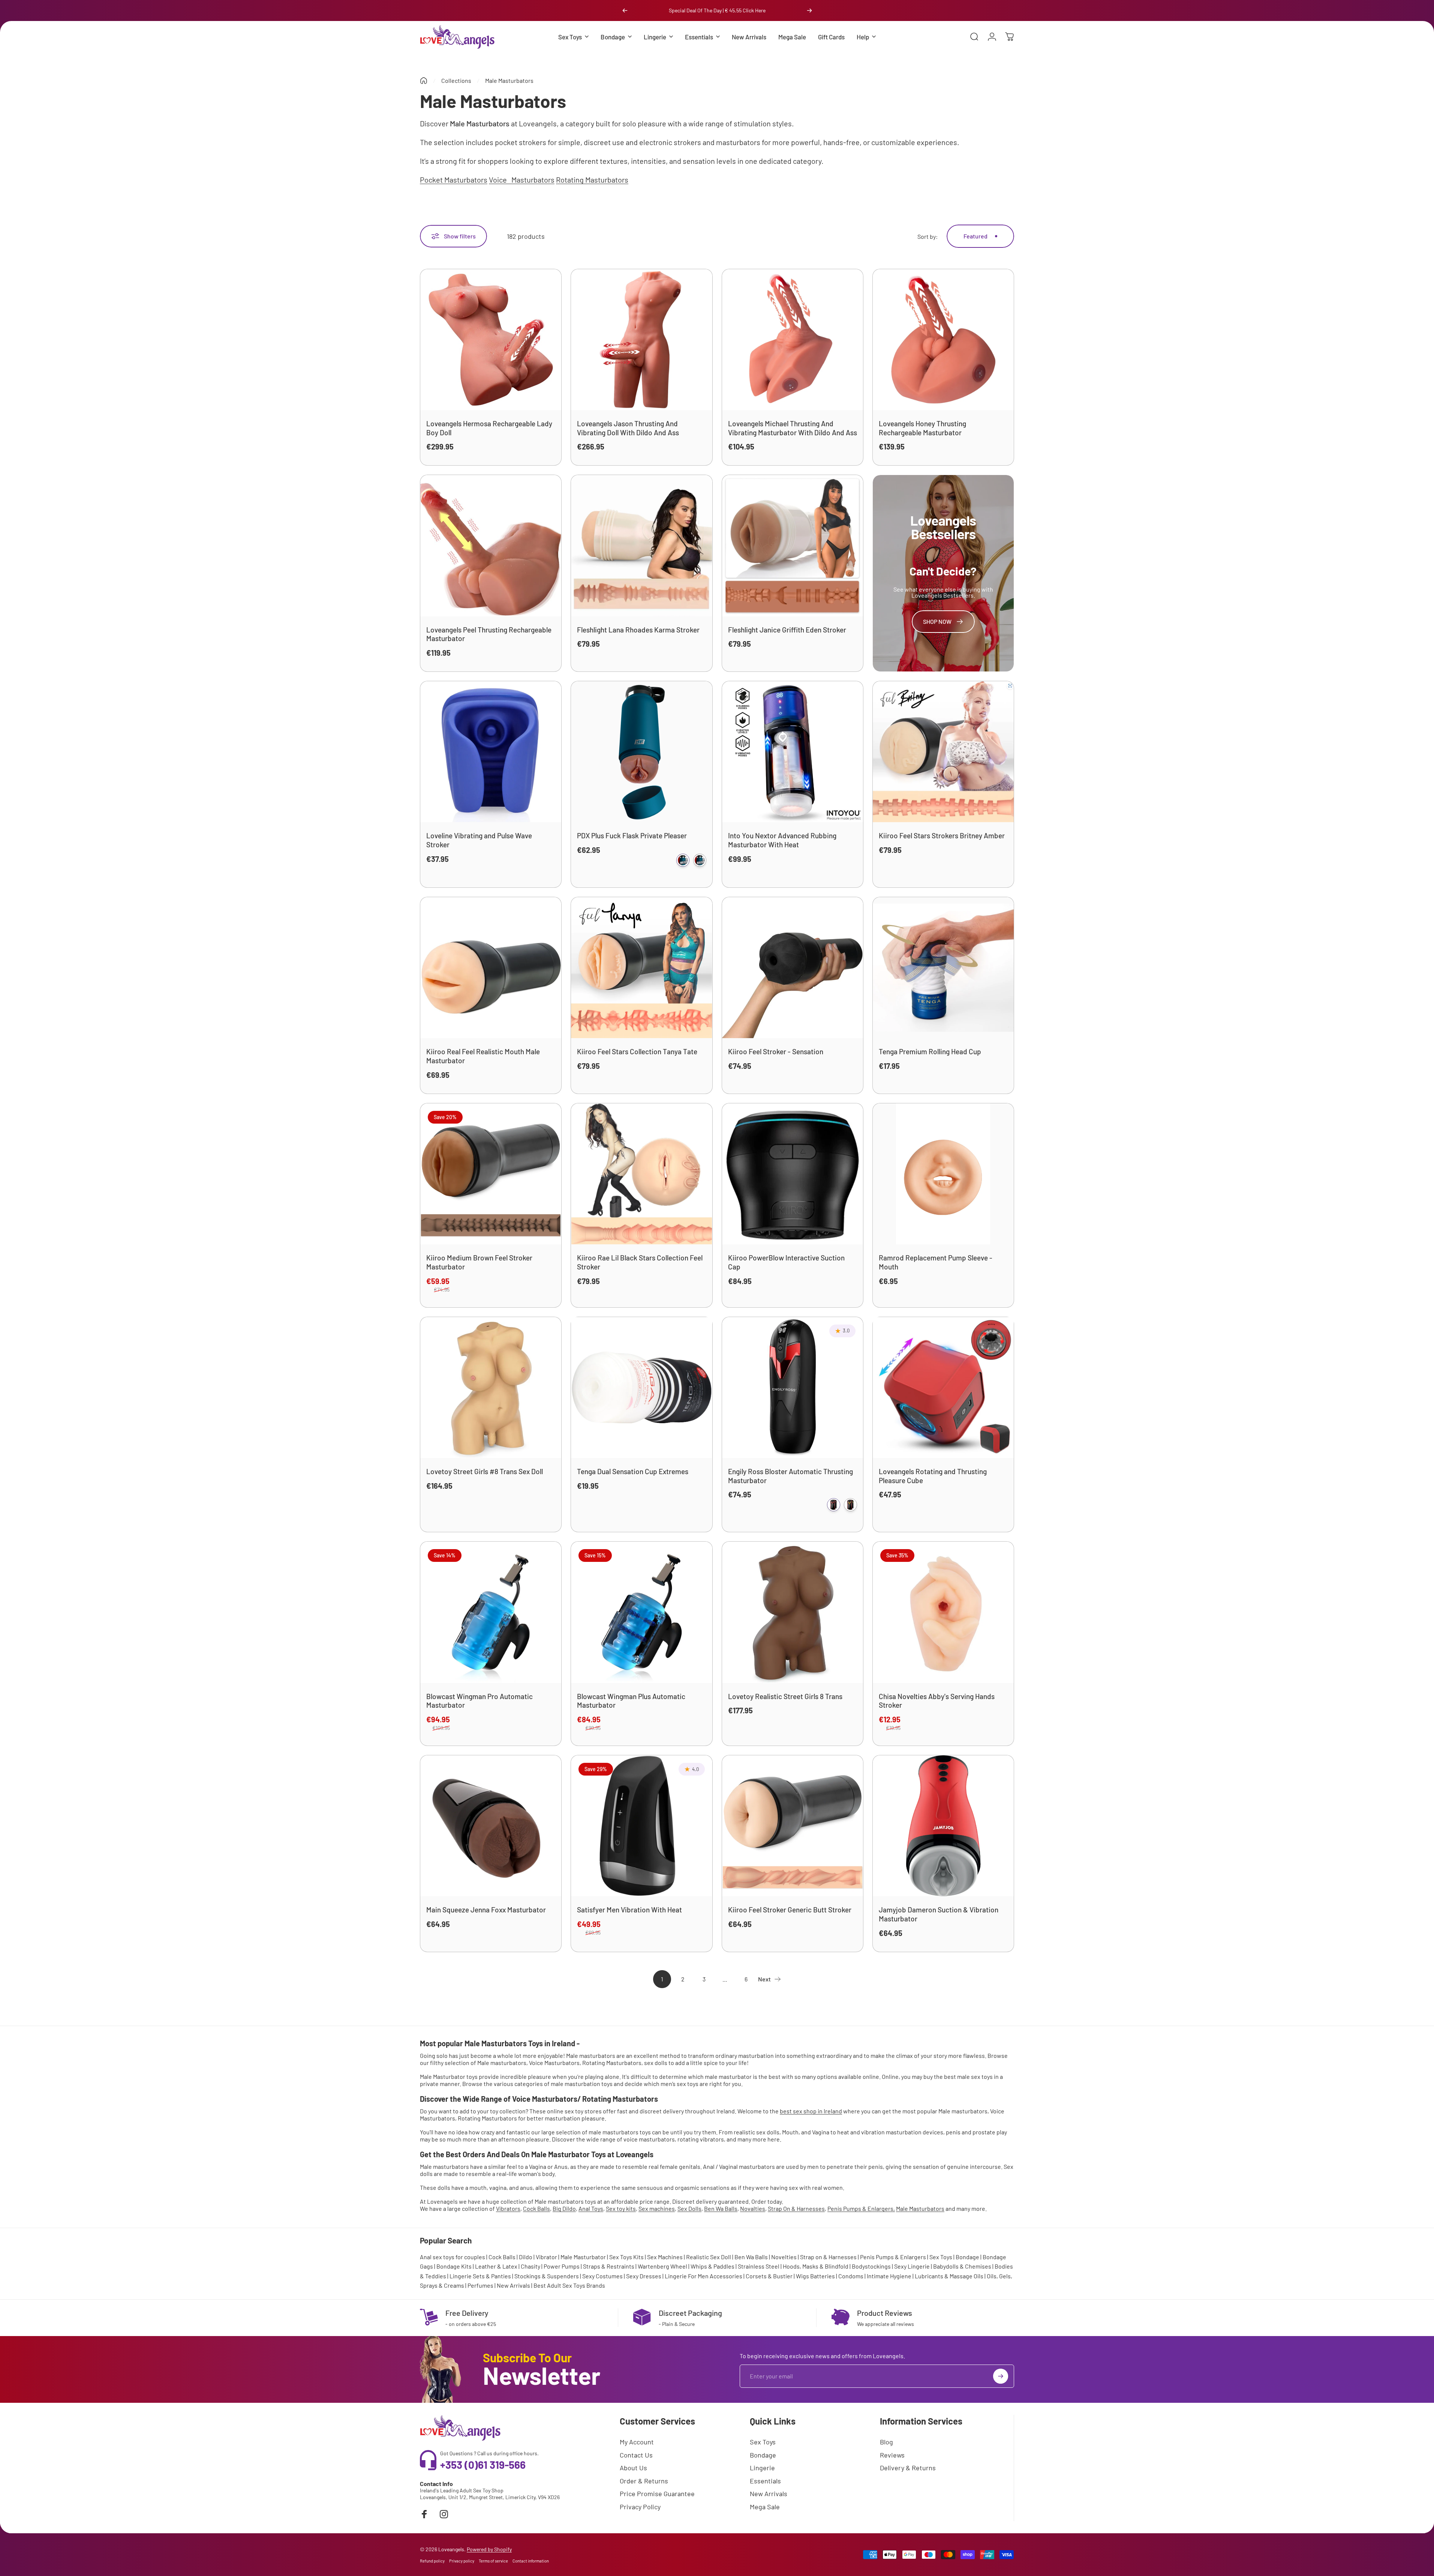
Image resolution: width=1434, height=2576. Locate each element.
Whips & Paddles (713, 2266)
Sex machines (657, 2208)
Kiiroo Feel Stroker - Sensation (776, 1051)
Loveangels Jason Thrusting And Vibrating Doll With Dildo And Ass (628, 428)
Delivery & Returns (908, 2468)
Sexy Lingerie (912, 2266)
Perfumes (480, 2285)
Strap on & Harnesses (828, 2257)
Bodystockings (871, 2266)
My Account (637, 2442)
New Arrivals (513, 2285)
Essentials (765, 2481)
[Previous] (625, 10)
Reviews (892, 2455)
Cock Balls (536, 2208)
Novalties (753, 2208)
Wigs (802, 2276)
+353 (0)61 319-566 (483, 2465)
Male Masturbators (920, 2208)
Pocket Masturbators (454, 180)
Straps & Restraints (609, 2266)
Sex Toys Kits (626, 2257)
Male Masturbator (583, 2257)
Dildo (526, 2257)
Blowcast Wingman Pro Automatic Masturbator (479, 1701)
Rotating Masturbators (592, 180)
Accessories (726, 2276)
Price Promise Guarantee (657, 2494)
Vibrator (546, 2257)
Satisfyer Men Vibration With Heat (629, 1910)
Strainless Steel (759, 2266)
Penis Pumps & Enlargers (893, 2257)
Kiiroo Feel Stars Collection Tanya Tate (637, 1051)
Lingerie (762, 2468)
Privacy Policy (640, 2507)
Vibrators (508, 2208)
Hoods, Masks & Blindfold (816, 2266)
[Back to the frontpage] (424, 81)
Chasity (530, 2266)
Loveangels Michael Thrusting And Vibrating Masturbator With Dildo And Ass (793, 428)
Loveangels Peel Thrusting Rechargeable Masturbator (489, 634)
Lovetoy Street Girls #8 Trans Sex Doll (485, 1471)
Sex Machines (665, 2257)
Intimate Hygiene (889, 2276)
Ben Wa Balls (721, 2208)
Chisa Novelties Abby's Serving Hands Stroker (937, 1701)
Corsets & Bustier (769, 2276)
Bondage (967, 2257)
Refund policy (432, 2561)
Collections (456, 80)
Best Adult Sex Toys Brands (569, 2285)
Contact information (531, 2561)
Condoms (851, 2276)
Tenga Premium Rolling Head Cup (930, 1051)
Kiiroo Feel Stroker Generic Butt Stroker (790, 1910)
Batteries (823, 2276)
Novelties (784, 2257)
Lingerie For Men (687, 2276)
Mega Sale (765, 2507)
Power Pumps (562, 2266)
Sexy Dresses (644, 2276)
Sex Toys (941, 2257)
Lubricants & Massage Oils (949, 2276)
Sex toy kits (621, 2208)
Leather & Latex (496, 2266)
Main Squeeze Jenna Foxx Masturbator (486, 1910)
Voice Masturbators (522, 180)
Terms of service (493, 2561)
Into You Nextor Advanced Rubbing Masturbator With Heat (782, 840)
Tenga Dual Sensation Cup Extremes (633, 1471)
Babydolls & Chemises (962, 2266)
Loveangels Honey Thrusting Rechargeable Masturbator (922, 428)
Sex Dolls (689, 2208)
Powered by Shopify (489, 2549)
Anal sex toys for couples (453, 2257)
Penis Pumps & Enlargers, (861, 2208)
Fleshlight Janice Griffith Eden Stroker (787, 630)
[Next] (809, 10)
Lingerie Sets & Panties (480, 2276)
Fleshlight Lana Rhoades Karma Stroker (638, 630)
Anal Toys (591, 2208)
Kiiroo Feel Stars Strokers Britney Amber (942, 835)
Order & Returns (644, 2481)
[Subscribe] (1001, 2376)
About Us (633, 2468)
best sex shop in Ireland (811, 2111)
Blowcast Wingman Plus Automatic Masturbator (631, 1701)
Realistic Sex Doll (709, 2257)
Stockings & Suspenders (547, 2276)
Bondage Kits (454, 2266)
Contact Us (636, 2455)
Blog (886, 2442)
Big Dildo (564, 2208)
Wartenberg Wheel (662, 2266)
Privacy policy (462, 2561)
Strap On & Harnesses (796, 2208)
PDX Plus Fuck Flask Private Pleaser (632, 835)
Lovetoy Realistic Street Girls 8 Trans (785, 1696)
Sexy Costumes (602, 2276)
